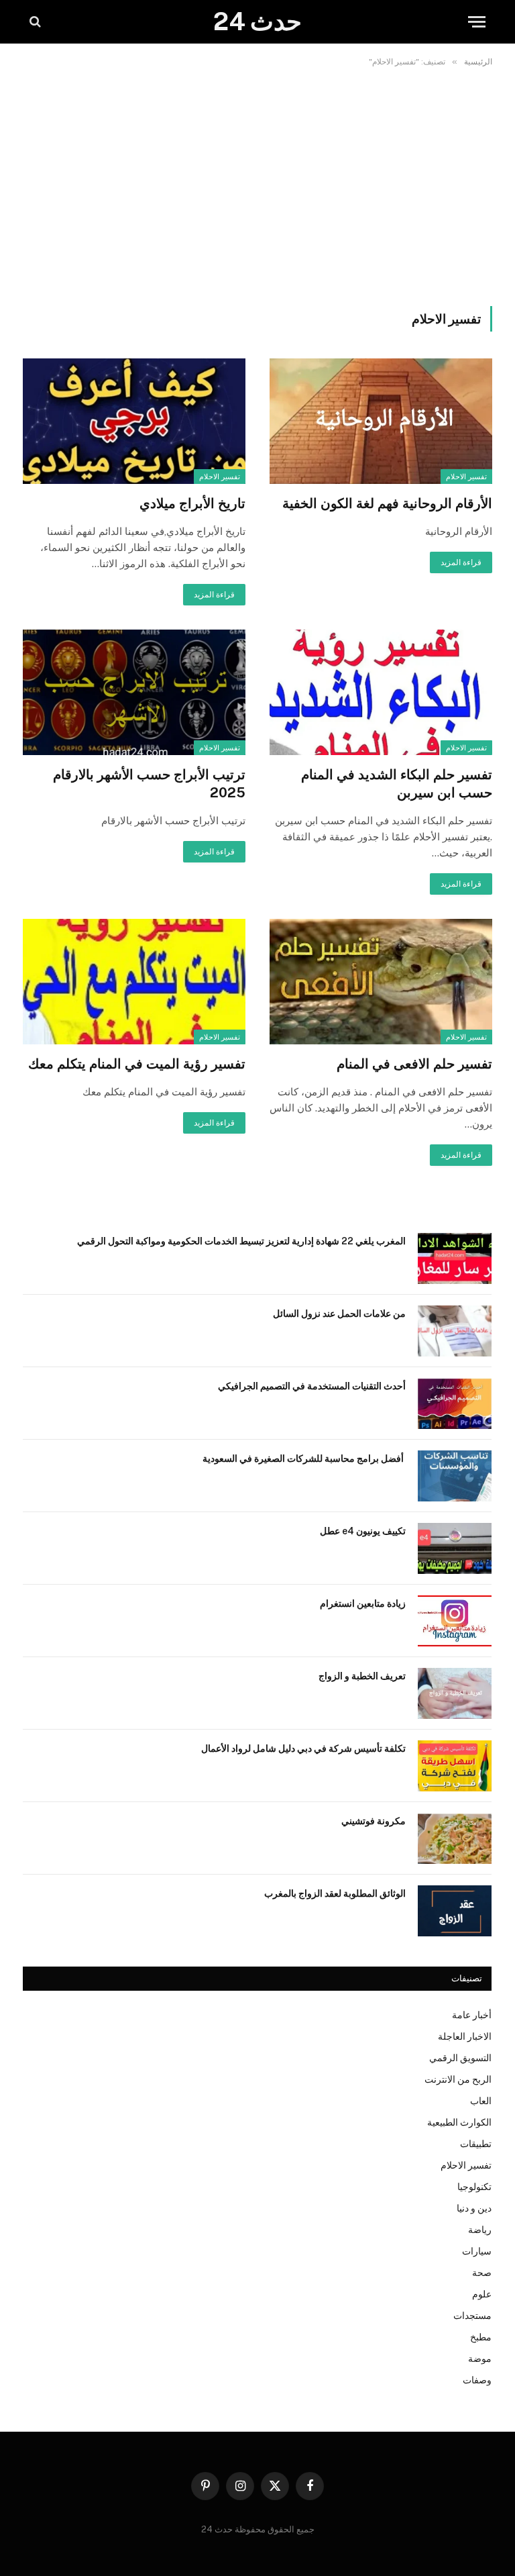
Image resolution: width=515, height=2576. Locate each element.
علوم (482, 2294)
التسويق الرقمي (460, 2058)
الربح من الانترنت (458, 2079)
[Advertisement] (257, 184)
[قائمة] (477, 22)
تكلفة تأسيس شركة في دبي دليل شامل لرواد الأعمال (303, 1748)
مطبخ (481, 2337)
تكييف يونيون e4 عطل (363, 1531)
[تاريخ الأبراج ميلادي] (134, 421)
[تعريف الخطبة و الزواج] (455, 1693)
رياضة (480, 2230)
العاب (481, 2101)
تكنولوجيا (474, 2187)
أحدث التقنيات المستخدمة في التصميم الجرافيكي (312, 1386)
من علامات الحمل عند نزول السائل (339, 1314)
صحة (482, 2273)
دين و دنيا (474, 2208)
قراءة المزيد (461, 562)
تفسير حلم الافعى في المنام (414, 1064)
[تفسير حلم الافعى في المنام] (381, 982)
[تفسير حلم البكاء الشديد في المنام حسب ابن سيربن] (381, 692)
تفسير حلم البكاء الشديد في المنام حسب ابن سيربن (397, 784)
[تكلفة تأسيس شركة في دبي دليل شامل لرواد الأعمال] (455, 1766)
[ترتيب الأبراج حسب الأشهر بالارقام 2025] (134, 692)
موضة (480, 2359)
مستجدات (472, 2316)
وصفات (477, 2380)
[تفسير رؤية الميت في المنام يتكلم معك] (134, 982)
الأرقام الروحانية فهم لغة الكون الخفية (387, 503)
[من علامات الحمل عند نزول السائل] (455, 1331)
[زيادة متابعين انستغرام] (455, 1621)
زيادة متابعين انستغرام (363, 1603)
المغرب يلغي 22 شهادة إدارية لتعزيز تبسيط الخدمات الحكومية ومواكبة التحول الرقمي (241, 1241)
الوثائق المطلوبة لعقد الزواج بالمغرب (335, 1893)
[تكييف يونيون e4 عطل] (455, 1548)
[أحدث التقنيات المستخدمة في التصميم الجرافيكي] (455, 1403)
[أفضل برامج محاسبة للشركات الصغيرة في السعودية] (455, 1476)
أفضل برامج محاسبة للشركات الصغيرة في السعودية (304, 1458)
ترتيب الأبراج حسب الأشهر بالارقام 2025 (149, 784)
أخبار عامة (472, 2015)
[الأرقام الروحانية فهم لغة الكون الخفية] (381, 421)
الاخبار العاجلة (465, 2036)
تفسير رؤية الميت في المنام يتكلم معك (137, 1064)
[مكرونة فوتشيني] (455, 1838)
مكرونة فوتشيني (374, 1821)
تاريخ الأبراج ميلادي (192, 503)
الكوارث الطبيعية (459, 2122)
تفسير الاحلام (466, 477)
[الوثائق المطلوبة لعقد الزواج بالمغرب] (455, 1911)
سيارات (477, 2251)
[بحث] (37, 22)
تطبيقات (476, 2144)
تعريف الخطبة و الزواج (362, 1676)
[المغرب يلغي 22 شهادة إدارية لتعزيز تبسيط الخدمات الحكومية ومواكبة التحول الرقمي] (455, 1258)
